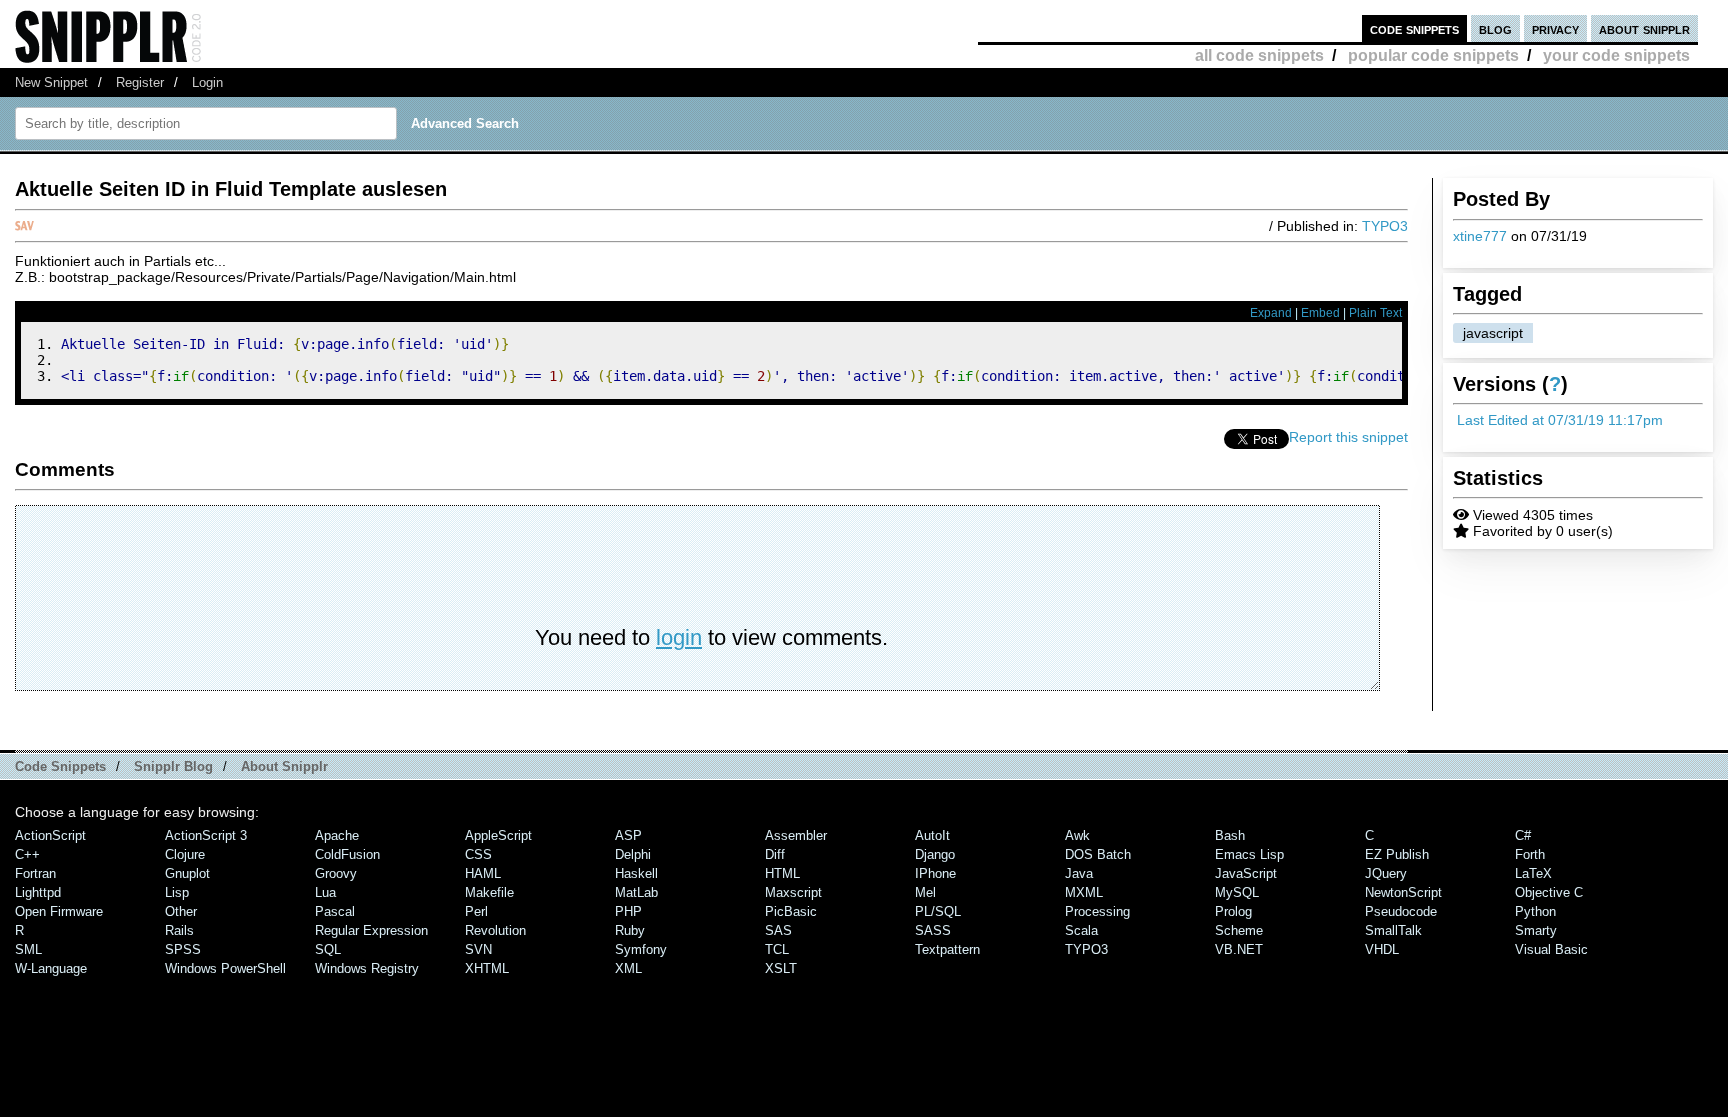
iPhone (935, 873)
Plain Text (1375, 313)
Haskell (636, 873)
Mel (925, 892)
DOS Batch (1098, 854)
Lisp (177, 892)
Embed (1320, 313)
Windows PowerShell (225, 968)
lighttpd (38, 892)
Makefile (489, 892)
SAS (778, 930)
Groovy (336, 873)
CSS (478, 854)
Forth (1530, 854)
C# (1523, 835)
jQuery (1386, 873)
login (679, 637)
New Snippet (51, 82)
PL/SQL (938, 911)
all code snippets (1259, 55)
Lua (325, 892)
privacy (1555, 28)
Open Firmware (59, 911)
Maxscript (793, 892)
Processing (1097, 911)
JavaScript (1246, 873)
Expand (1271, 313)
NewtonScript (1403, 892)
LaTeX (1533, 873)
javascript (1493, 333)
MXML (1084, 892)
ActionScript (50, 835)
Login (207, 82)
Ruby (630, 930)
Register (140, 82)
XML (628, 968)
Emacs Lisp (1249, 854)
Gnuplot (187, 873)
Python (1535, 911)
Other (181, 911)
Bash (1230, 835)
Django (935, 854)
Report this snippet (1348, 437)
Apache (337, 835)
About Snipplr (284, 766)
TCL (777, 949)
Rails (179, 930)
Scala (1081, 930)
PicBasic (791, 911)
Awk (1077, 835)
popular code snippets (1433, 55)
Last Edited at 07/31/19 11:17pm (1560, 420)
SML (28, 949)
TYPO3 (1385, 226)
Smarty (1536, 930)
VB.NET (1239, 949)
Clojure (185, 854)
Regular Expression (371, 930)
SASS (933, 930)
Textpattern (947, 949)
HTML (782, 873)
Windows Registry (367, 968)
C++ (27, 854)
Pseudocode (1401, 911)
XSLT (781, 968)
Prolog (1233, 911)
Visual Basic (1551, 949)
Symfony (641, 949)
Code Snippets (60, 766)
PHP (628, 911)
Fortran (35, 873)
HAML (483, 873)
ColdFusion (347, 854)
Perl (476, 911)
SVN (478, 949)
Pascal (335, 911)
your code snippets (1616, 55)
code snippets (1414, 28)
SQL (328, 949)
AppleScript (498, 835)
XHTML (487, 968)
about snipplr (1644, 28)
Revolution (495, 930)
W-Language (51, 968)
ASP (628, 835)
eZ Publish (1397, 854)
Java (1079, 873)
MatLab (636, 892)
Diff (775, 854)
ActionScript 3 (206, 835)
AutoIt (932, 835)
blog (1495, 28)
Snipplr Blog (173, 766)
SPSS (183, 949)
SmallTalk (1393, 930)
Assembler (796, 835)
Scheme (1239, 930)
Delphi (633, 854)
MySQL (1237, 892)
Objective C (1549, 892)
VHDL (1382, 949)
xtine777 (1480, 236)
